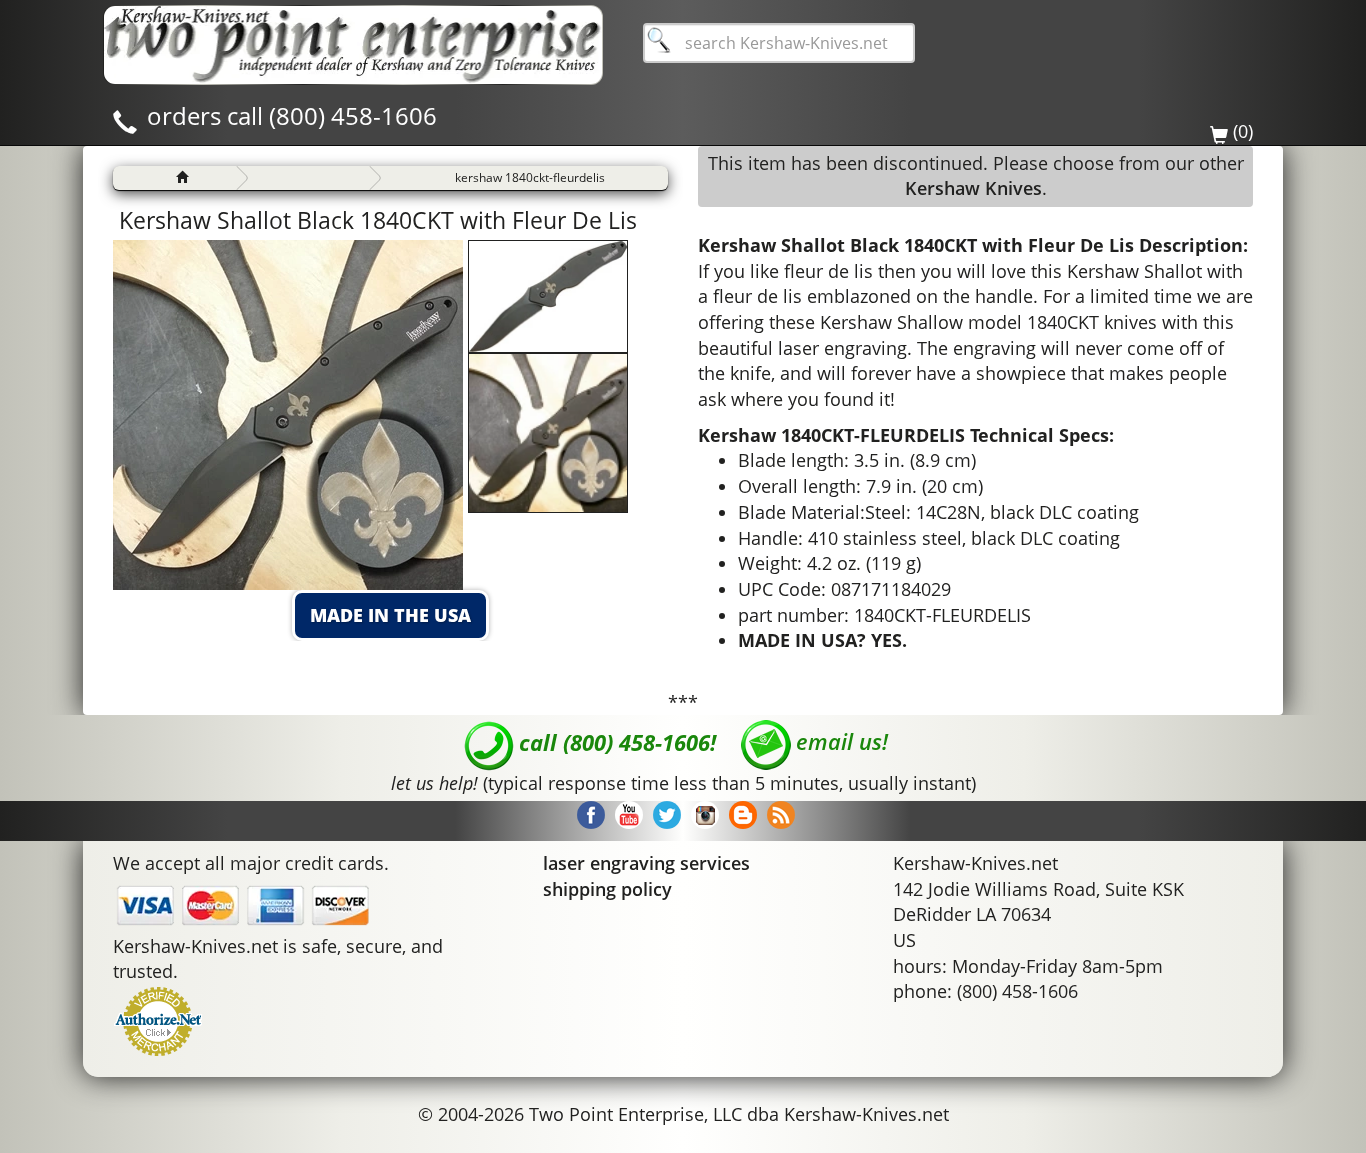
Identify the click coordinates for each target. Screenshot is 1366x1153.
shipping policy (607, 889)
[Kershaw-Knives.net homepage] (174, 178)
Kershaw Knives (973, 188)
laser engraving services (646, 863)
